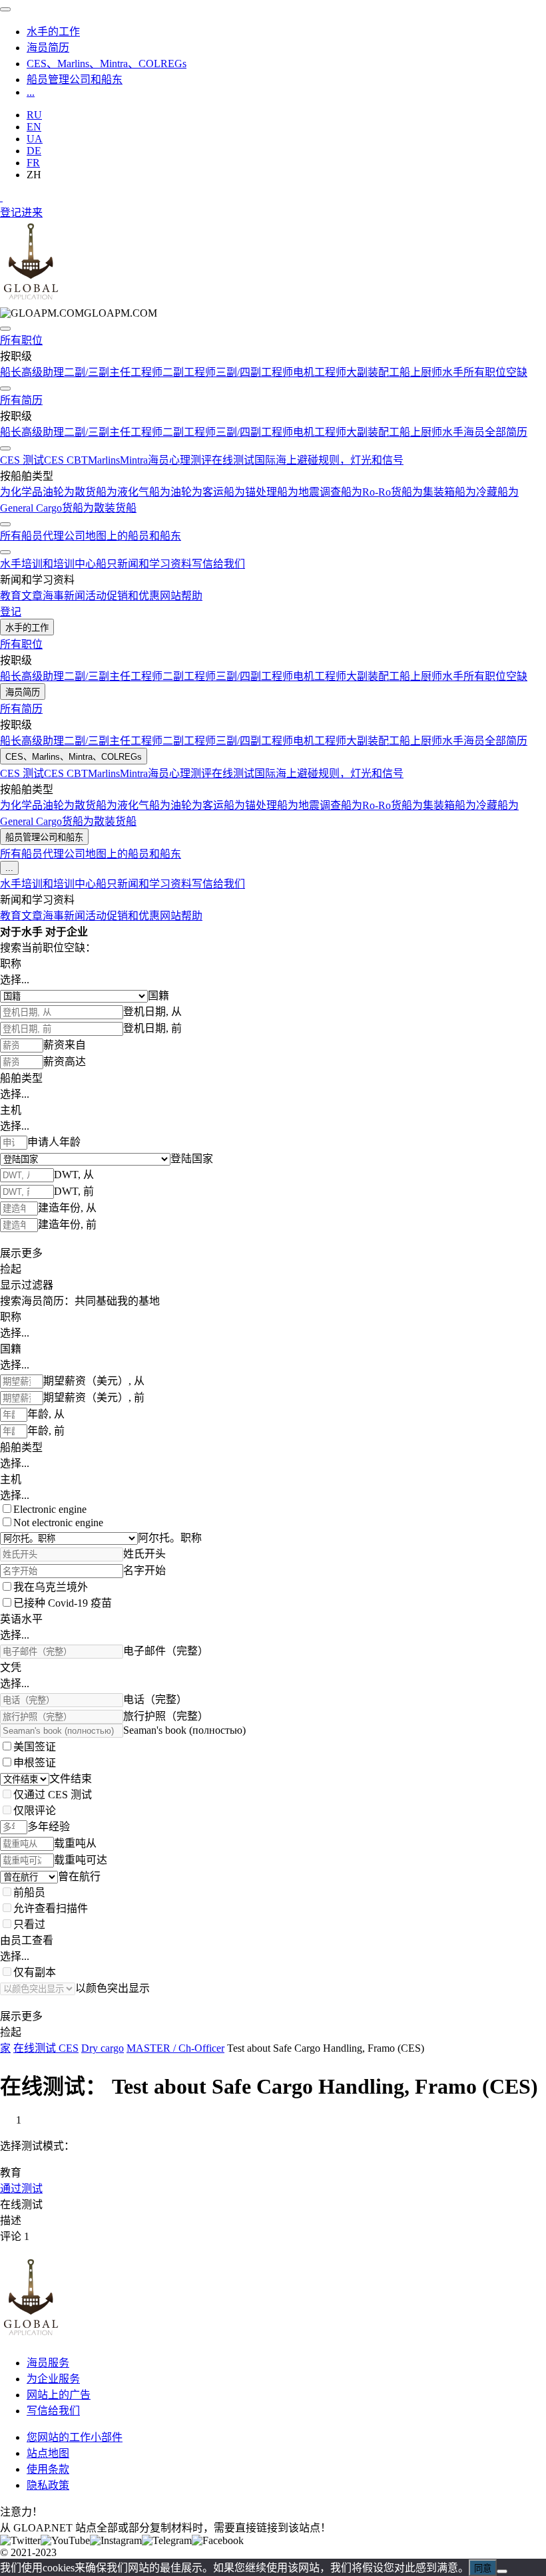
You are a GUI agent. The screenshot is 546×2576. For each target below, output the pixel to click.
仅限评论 (35, 1811)
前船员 (29, 1892)
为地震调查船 (320, 492)
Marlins (104, 460)
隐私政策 (48, 2485)
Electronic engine (50, 1509)
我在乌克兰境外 (51, 1587)
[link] (79, 313)
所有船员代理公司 (43, 536)
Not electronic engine (58, 1523)
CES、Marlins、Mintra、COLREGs (107, 64)
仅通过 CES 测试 (53, 1795)
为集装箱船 (439, 492)
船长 (11, 372)
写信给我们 (218, 564)
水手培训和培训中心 (48, 564)
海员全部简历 (495, 432)
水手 (453, 372)
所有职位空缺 (495, 372)
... (31, 92)
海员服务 (48, 2363)
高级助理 (43, 372)
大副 (357, 372)
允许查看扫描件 (51, 1908)
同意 (483, 2568)
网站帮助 (181, 596)
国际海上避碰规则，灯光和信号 (329, 460)
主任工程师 (136, 372)
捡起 (11, 1269)
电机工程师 (320, 372)
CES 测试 (22, 460)
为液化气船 (133, 492)
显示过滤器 (27, 1285)
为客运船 (213, 492)
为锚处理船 (261, 492)
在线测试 (21, 2204)
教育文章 (21, 596)
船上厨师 (421, 372)
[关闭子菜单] (5, 329)
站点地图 (48, 2453)
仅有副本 (35, 1972)
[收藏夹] (1, 197)
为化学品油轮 (32, 492)
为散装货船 (110, 508)
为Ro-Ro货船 (382, 492)
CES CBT (66, 460)
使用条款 (48, 2469)
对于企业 (67, 932)
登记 (11, 213)
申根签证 (35, 1763)
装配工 (384, 372)
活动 (96, 596)
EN (34, 127)
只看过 (29, 1924)
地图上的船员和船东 (133, 536)
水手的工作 (53, 32)
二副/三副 (87, 372)
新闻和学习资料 (154, 564)
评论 (15, 2236)
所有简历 (21, 400)
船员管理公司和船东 (75, 80)
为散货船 (85, 492)
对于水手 (21, 932)
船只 (107, 564)
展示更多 (21, 1253)
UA (35, 139)
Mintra (134, 460)
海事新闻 (64, 596)
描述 (11, 2220)
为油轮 (176, 492)
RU (34, 115)
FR (33, 163)
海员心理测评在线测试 (201, 460)
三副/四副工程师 (254, 372)
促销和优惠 (133, 596)
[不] (502, 2571)
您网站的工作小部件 (75, 2437)
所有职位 (21, 340)
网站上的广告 (59, 2395)
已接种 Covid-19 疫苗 (63, 1603)
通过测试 (21, 2188)
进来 (32, 213)
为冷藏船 (487, 492)
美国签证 (35, 1747)
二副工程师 (189, 372)
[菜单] (5, 9)
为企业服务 (53, 2379)
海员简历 (48, 48)
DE (34, 151)
